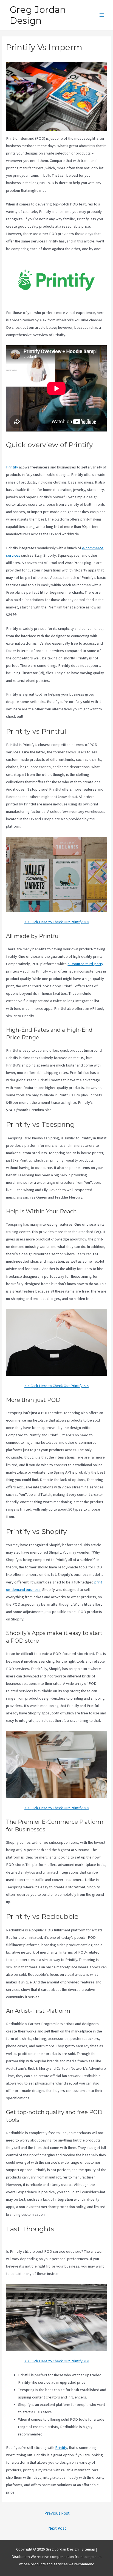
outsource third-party (85, 964)
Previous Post (57, 2513)
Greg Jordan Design (38, 15)
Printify (12, 467)
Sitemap (89, 2549)
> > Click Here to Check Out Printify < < (56, 922)
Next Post (57, 2528)
